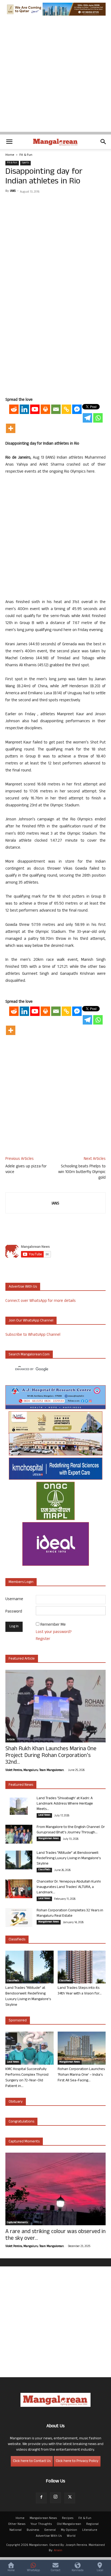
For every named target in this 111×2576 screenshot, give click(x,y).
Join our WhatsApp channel (31, 1321)
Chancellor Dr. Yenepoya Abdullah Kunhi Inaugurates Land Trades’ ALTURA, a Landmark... (69, 1887)
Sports (25, 163)
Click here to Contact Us (32, 2461)
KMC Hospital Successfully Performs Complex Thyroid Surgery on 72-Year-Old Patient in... (27, 2078)
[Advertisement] (55, 76)
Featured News (21, 1785)
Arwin (58, 2551)
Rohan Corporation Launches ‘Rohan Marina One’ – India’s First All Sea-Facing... (81, 2075)
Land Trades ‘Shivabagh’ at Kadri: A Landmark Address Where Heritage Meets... (65, 1804)
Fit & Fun (26, 155)
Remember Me (53, 1625)
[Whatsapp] (98, 418)
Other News (17, 2524)
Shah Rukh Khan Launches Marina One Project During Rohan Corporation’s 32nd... (51, 1756)
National (15, 2530)
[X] (70, 2498)
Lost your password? (54, 1632)
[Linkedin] (24, 409)
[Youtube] (35, 409)
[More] (11, 428)
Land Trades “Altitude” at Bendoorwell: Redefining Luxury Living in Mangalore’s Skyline (69, 1859)
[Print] (45, 409)
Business (33, 2530)
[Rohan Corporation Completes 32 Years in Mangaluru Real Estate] (19, 1918)
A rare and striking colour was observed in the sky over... (55, 2235)
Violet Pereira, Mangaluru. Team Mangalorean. (35, 1770)
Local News (44, 1815)
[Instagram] (55, 2498)
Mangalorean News (49, 1839)
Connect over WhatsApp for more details (41, 1301)
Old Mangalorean (69, 2524)
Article (11, 1740)
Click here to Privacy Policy (77, 2461)
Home (10, 155)
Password (14, 1612)
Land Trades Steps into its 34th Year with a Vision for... (80, 1991)
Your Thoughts (41, 2524)
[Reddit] (14, 409)
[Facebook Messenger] (77, 409)
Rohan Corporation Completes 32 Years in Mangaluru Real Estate (70, 1913)
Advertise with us (23, 1287)
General (50, 2530)
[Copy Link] (66, 409)
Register (43, 1639)
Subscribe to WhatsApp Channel (33, 1335)
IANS (13, 191)
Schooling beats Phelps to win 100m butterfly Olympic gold (82, 1172)
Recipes (68, 2518)
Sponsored (18, 2021)
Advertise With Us (49, 2536)
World (71, 2536)
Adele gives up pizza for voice (26, 1170)
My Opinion (69, 2530)
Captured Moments (24, 2142)
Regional (92, 2524)
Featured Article (22, 1659)
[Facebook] (41, 2498)
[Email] (56, 409)
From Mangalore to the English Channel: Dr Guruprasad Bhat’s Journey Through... (71, 1830)
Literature (90, 2530)
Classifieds (44, 1870)
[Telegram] (87, 418)
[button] (9, 142)
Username (14, 1599)
